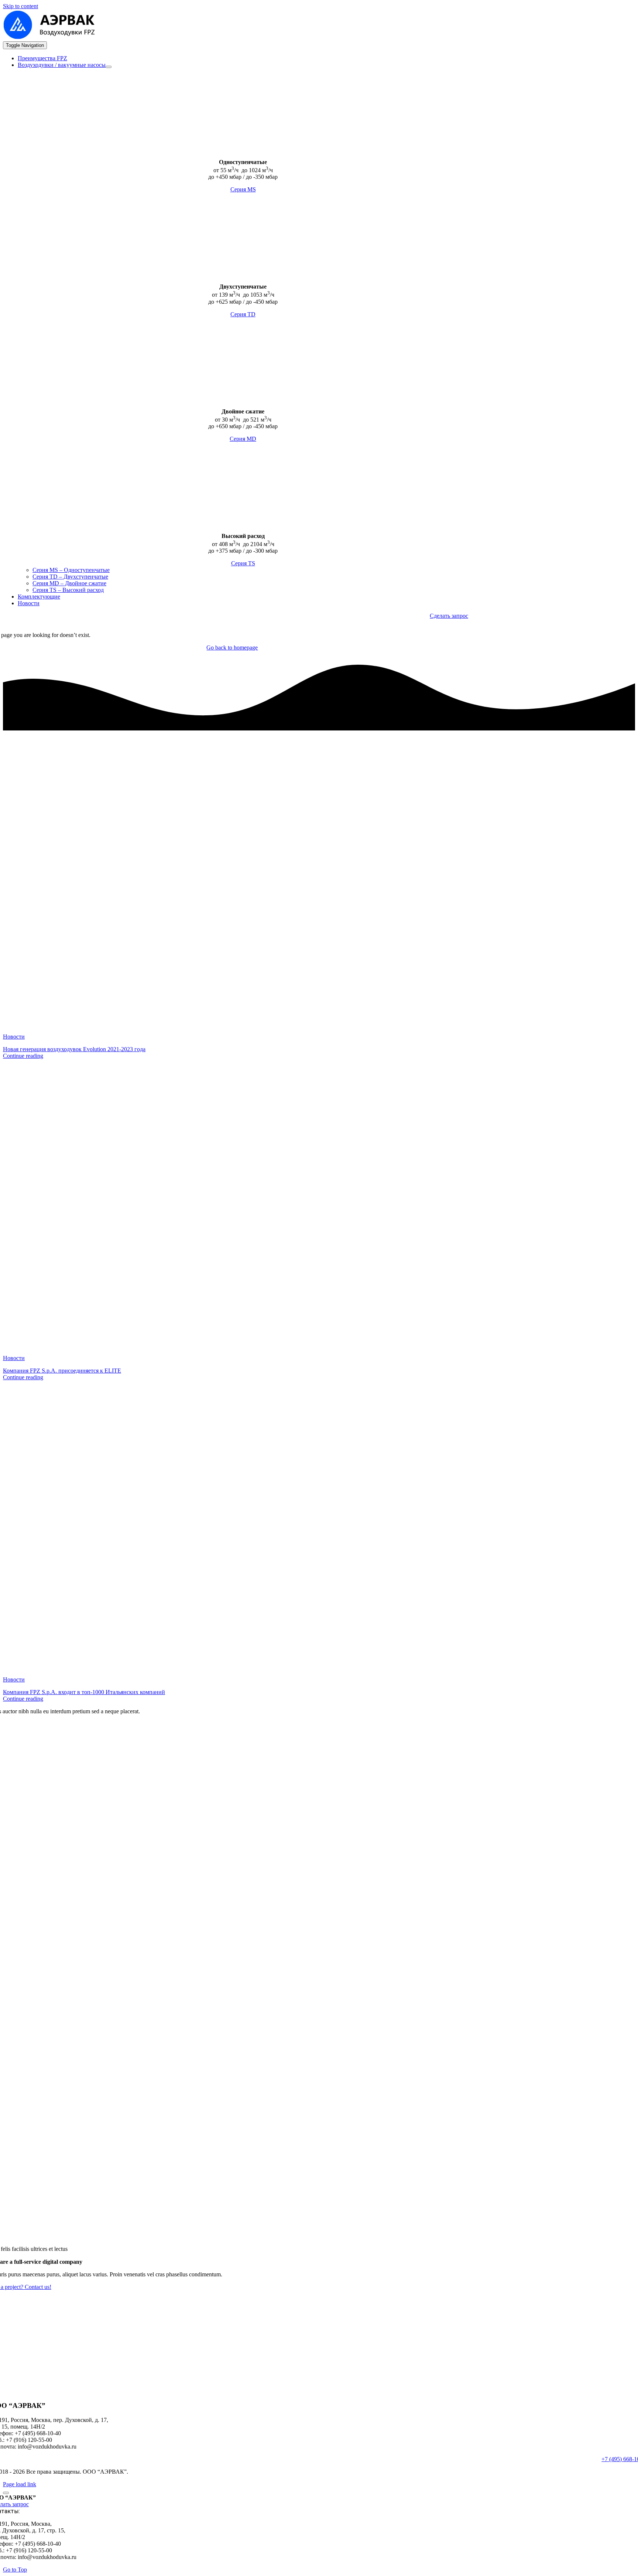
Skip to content (20, 6)
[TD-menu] (64, 274)
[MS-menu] (64, 149)
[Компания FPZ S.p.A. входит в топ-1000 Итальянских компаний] (276, 1667)
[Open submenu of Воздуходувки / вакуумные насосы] (109, 67)
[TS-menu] (64, 523)
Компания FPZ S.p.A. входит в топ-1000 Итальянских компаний (84, 1692)
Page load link (20, 2484)
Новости (14, 1037)
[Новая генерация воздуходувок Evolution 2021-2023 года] (276, 1024)
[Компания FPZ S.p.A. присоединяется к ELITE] (276, 1345)
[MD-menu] (64, 399)
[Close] (6, 2493)
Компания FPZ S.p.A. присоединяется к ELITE (62, 1371)
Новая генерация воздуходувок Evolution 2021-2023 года (74, 1049)
